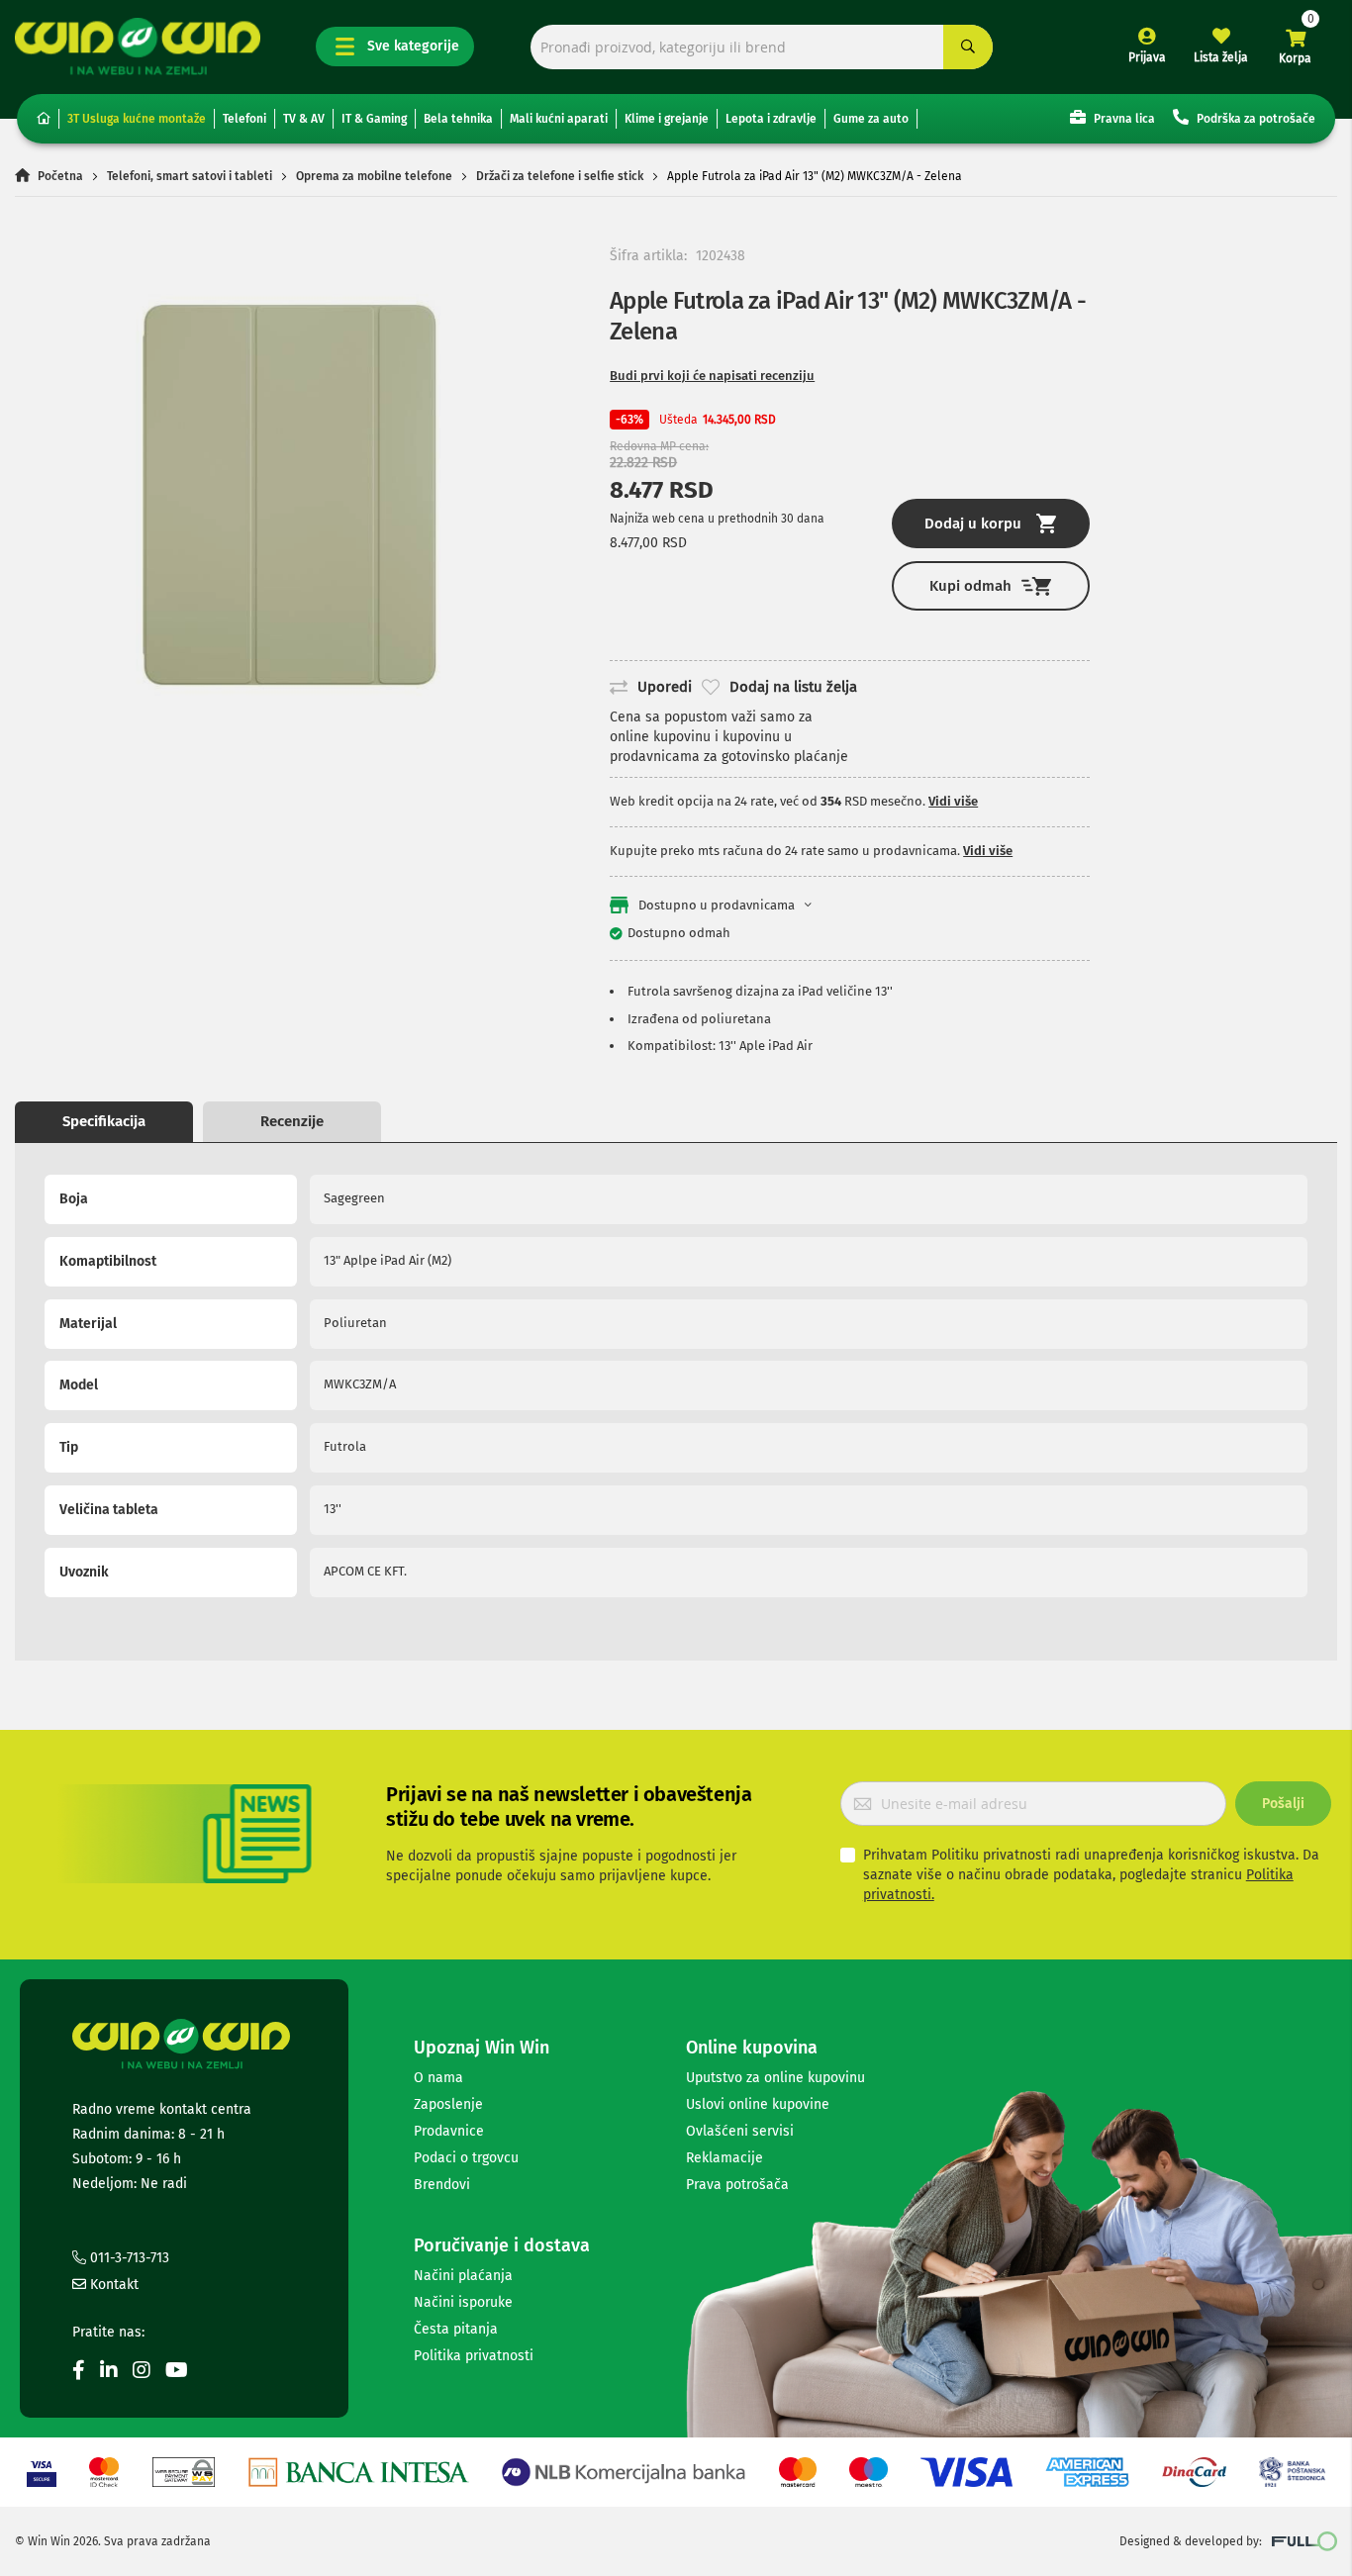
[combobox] (762, 47)
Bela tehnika (458, 119)
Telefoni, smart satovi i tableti (190, 176)
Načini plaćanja (463, 2276)
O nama (438, 2078)
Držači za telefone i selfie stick (560, 176)
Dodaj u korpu (973, 524)
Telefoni (244, 119)
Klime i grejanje (667, 119)
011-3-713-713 (128, 2258)
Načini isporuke (463, 2302)
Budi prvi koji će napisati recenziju (712, 376)
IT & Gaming (374, 119)
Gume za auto (871, 119)
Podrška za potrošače (1255, 119)
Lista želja (1221, 57)
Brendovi (442, 2185)
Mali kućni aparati (559, 119)
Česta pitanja (456, 2329)
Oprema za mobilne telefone (374, 176)
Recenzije (292, 1121)
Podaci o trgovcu (466, 2158)
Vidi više (953, 801)
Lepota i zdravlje (771, 119)
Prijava (1147, 57)
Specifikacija (104, 1121)
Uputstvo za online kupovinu (775, 2078)
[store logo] (138, 46)
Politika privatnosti (474, 2356)
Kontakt (112, 2285)
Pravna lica (1123, 119)
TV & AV (304, 119)
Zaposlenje (448, 2104)
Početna (60, 176)
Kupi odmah (970, 586)
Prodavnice (449, 2131)
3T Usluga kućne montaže (137, 119)
